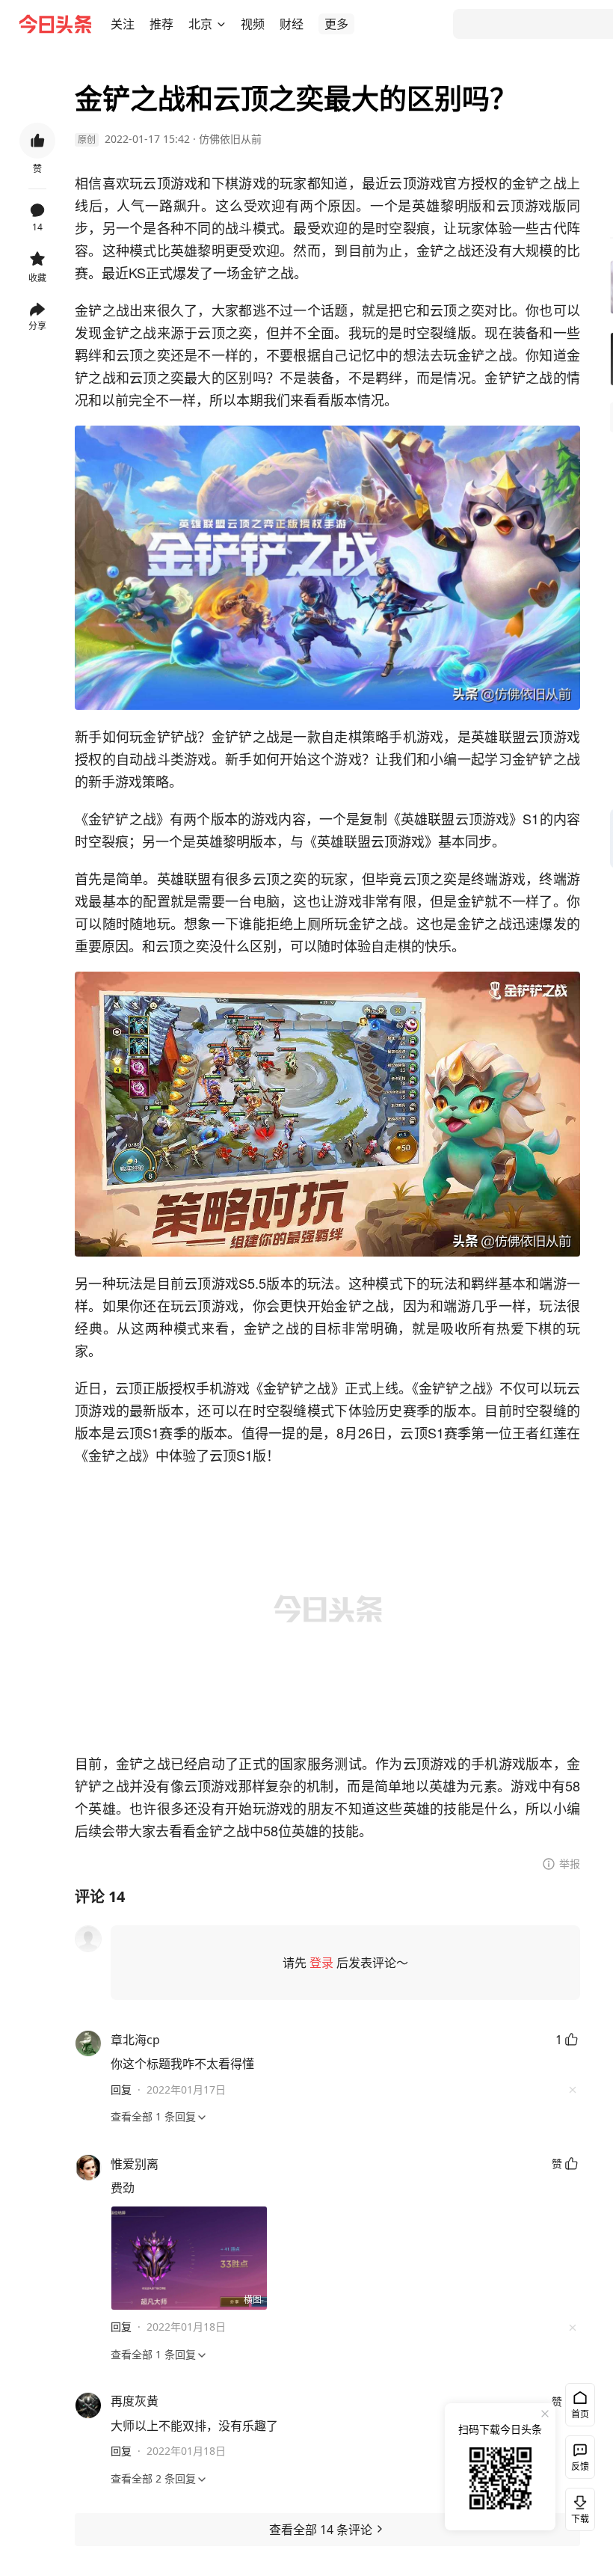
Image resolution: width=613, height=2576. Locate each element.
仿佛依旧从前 (230, 139)
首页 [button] (580, 2414)
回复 (121, 2089)
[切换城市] (221, 24)
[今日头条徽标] (55, 24)
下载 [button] (577, 2506)
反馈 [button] (580, 2466)
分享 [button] (37, 326)
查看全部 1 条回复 (153, 2116)
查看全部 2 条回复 (153, 2478)
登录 (321, 1963)
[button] (123, 24)
